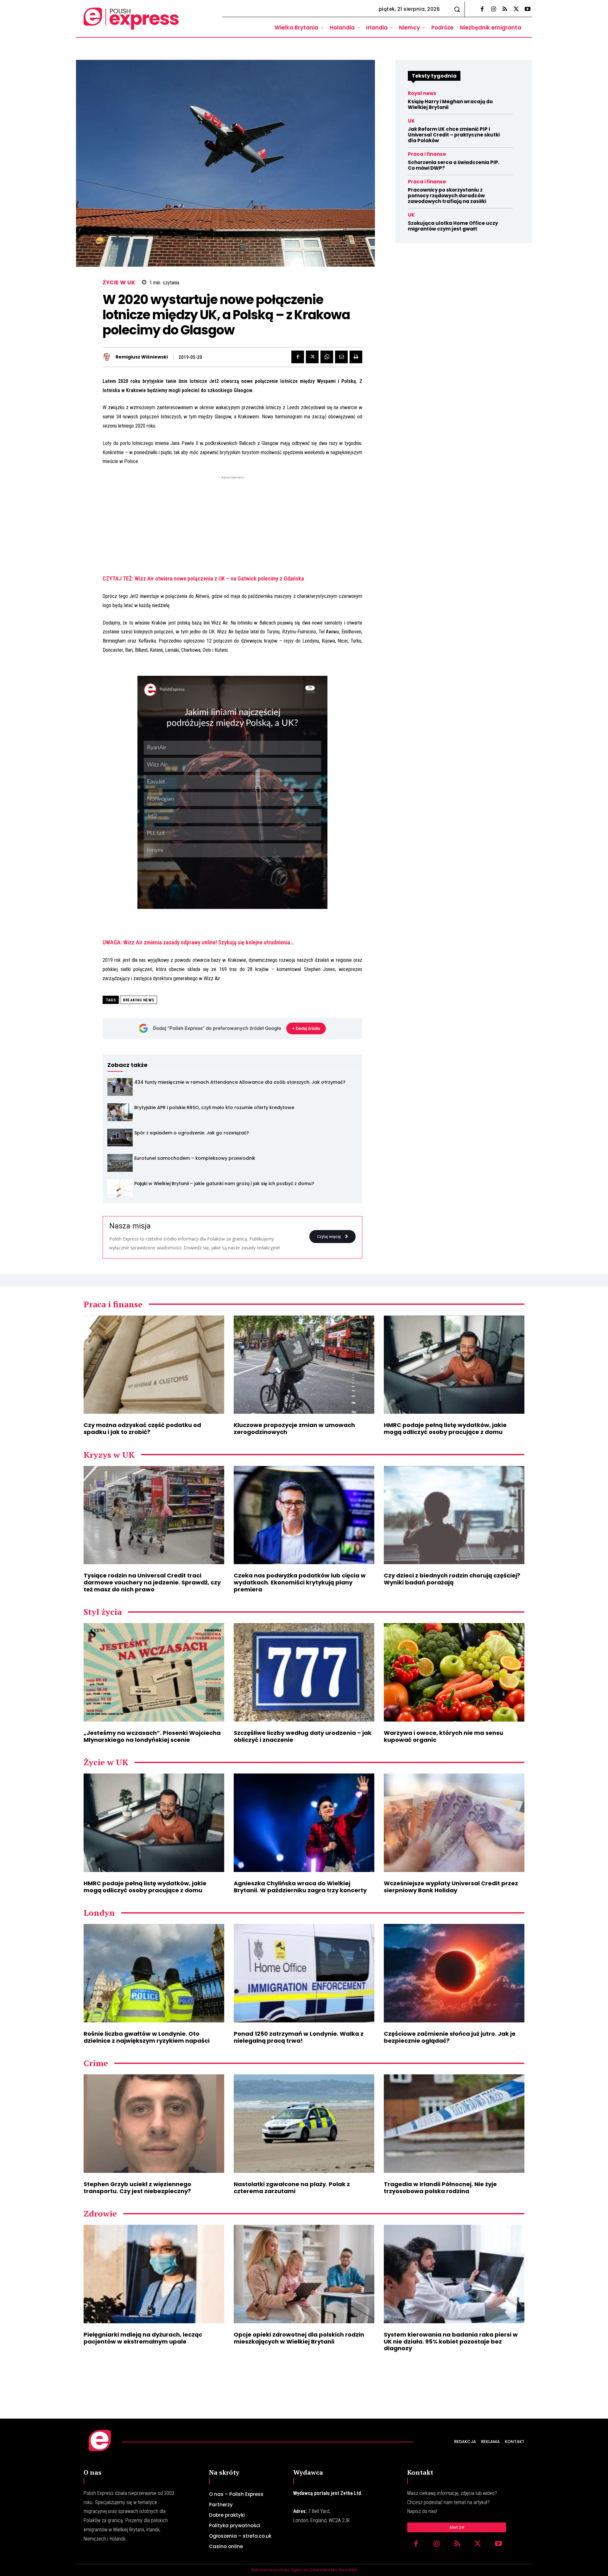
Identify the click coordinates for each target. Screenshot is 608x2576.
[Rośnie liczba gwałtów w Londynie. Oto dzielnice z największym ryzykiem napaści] (154, 1973)
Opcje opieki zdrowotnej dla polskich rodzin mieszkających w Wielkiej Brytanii (299, 2338)
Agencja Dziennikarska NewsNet (324, 2570)
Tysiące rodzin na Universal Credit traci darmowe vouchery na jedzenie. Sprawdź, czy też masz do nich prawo (152, 1582)
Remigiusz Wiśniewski (142, 357)
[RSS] (505, 10)
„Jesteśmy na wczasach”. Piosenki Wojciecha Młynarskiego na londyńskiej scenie (152, 1736)
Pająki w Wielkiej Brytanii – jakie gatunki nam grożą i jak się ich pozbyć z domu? (224, 1183)
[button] (457, 9)
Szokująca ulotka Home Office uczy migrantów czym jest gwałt (453, 226)
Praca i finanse (427, 154)
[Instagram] (493, 10)
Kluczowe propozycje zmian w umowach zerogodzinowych (294, 1428)
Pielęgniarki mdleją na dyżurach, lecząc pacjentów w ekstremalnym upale (143, 2338)
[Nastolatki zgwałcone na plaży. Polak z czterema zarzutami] (304, 2124)
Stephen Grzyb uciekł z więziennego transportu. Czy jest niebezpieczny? (137, 2188)
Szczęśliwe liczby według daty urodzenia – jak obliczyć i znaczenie (303, 1736)
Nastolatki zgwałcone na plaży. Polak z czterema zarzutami (292, 2188)
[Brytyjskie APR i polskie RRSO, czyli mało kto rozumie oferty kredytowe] (120, 1112)
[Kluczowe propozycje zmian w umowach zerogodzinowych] (304, 1365)
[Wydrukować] (356, 357)
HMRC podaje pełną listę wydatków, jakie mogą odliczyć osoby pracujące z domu (445, 1428)
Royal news (422, 93)
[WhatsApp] (327, 357)
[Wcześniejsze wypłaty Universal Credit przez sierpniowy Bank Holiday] (454, 1823)
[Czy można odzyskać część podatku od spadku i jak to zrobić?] (154, 1365)
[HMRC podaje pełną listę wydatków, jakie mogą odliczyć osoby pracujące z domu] (454, 1365)
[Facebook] (482, 10)
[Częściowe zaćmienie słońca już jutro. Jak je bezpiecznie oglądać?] (454, 1973)
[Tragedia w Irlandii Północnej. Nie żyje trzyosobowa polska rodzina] (454, 2124)
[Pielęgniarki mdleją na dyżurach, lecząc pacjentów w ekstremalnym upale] (154, 2274)
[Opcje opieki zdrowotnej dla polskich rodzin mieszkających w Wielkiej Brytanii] (304, 2274)
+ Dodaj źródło (306, 1028)
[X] (516, 10)
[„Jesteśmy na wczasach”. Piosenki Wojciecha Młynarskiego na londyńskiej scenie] (154, 1672)
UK (411, 121)
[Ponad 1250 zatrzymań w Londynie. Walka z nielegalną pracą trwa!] (304, 1973)
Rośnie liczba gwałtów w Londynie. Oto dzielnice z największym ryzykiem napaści (147, 2037)
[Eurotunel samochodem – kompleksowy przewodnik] (120, 1163)
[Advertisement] (232, 525)
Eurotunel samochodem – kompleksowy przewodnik (195, 1158)
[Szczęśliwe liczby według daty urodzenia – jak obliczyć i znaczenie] (304, 1672)
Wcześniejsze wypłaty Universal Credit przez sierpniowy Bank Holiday (451, 1887)
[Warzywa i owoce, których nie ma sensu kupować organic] (454, 1672)
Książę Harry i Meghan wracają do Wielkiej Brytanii (450, 104)
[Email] (341, 357)
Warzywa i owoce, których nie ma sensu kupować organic (443, 1736)
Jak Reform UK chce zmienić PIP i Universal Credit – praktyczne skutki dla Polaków (454, 135)
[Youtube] (528, 10)
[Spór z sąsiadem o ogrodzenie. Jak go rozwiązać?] (120, 1138)
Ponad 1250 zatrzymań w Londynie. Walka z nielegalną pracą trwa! (299, 2037)
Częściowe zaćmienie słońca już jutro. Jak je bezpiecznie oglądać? (450, 2037)
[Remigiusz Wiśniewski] (108, 357)
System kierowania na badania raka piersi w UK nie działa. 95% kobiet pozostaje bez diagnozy (451, 2341)
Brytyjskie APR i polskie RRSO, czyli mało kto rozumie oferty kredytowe (214, 1107)
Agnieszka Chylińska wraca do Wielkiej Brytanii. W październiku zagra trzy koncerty (300, 1887)
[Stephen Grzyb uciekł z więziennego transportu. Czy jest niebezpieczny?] (154, 2124)
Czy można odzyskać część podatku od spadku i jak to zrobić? (142, 1428)
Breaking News (139, 1000)
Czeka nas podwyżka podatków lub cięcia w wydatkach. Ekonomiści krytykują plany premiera (300, 1582)
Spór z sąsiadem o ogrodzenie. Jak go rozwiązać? (192, 1133)
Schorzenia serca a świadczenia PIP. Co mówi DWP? (454, 165)
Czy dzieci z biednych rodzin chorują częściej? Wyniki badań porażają (452, 1579)
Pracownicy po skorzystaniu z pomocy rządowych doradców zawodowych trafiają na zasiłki (447, 196)
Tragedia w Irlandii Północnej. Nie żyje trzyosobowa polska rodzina (440, 2188)
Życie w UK (119, 283)
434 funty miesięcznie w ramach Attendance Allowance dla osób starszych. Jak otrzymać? (240, 1082)
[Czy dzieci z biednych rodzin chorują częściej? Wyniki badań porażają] (454, 1515)
